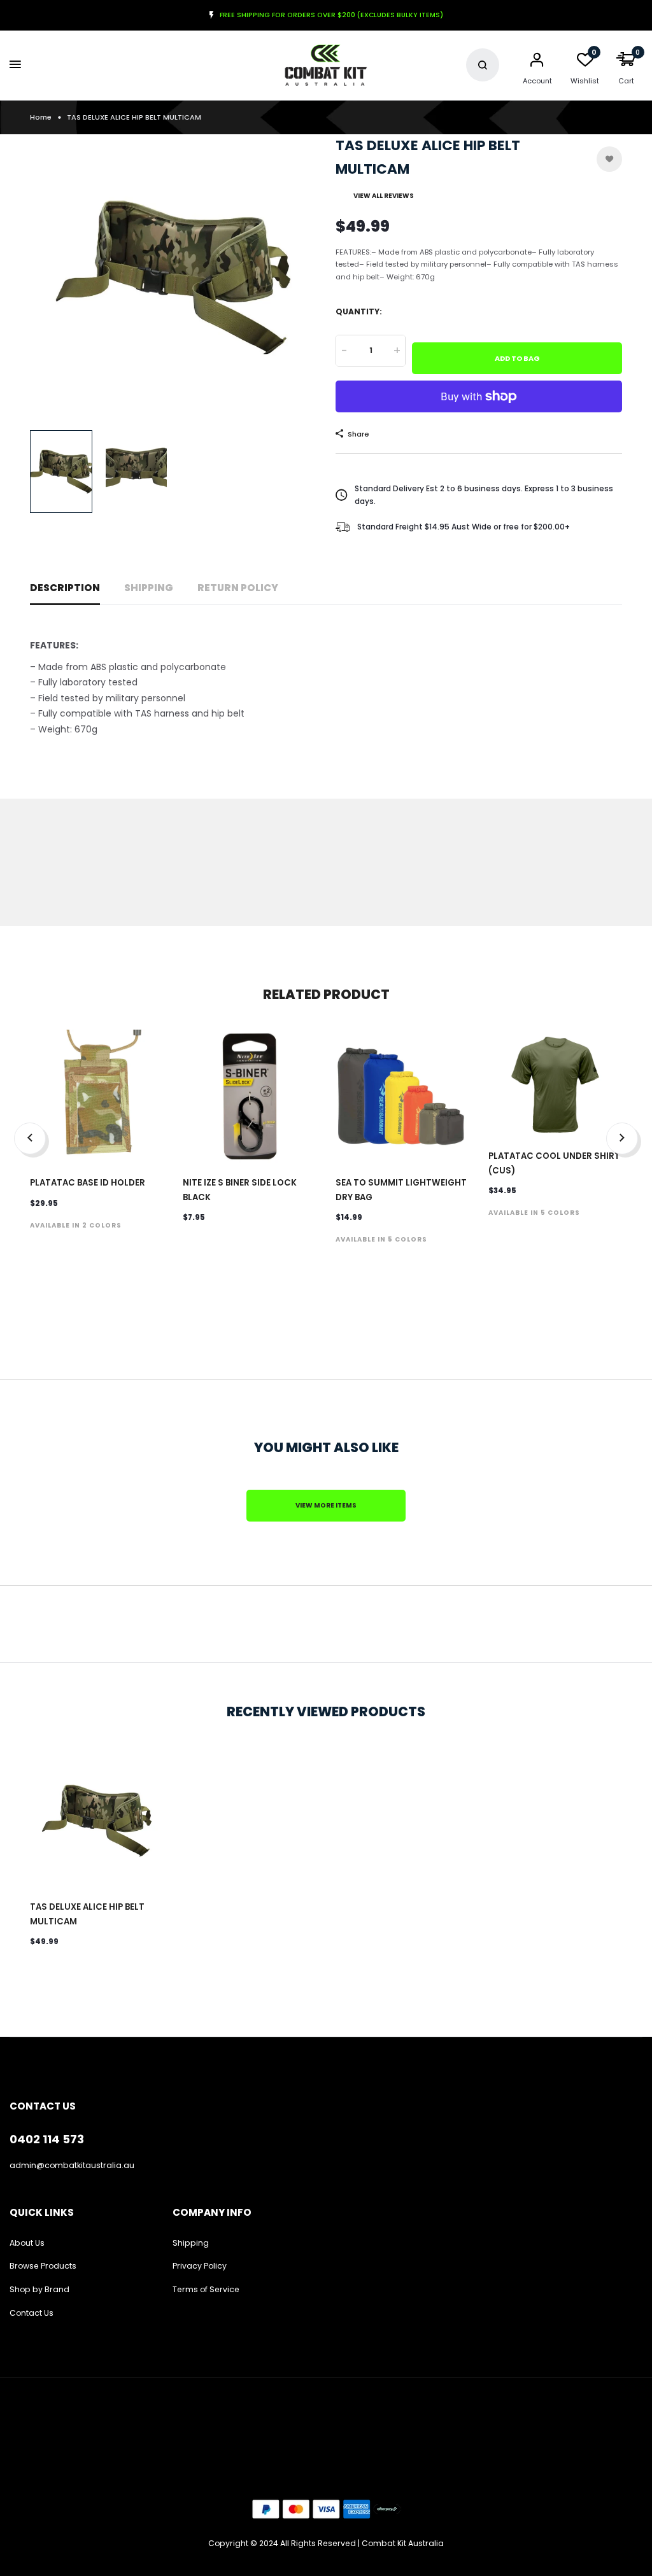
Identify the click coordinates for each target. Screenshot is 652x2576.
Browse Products (43, 2266)
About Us (27, 2243)
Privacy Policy (200, 2266)
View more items (326, 1505)
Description (65, 588)
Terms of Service (206, 2289)
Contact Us (32, 2313)
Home (41, 117)
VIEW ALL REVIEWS (384, 196)
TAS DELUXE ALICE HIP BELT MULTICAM (87, 1914)
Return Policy (238, 588)
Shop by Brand (39, 2289)
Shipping (149, 588)
